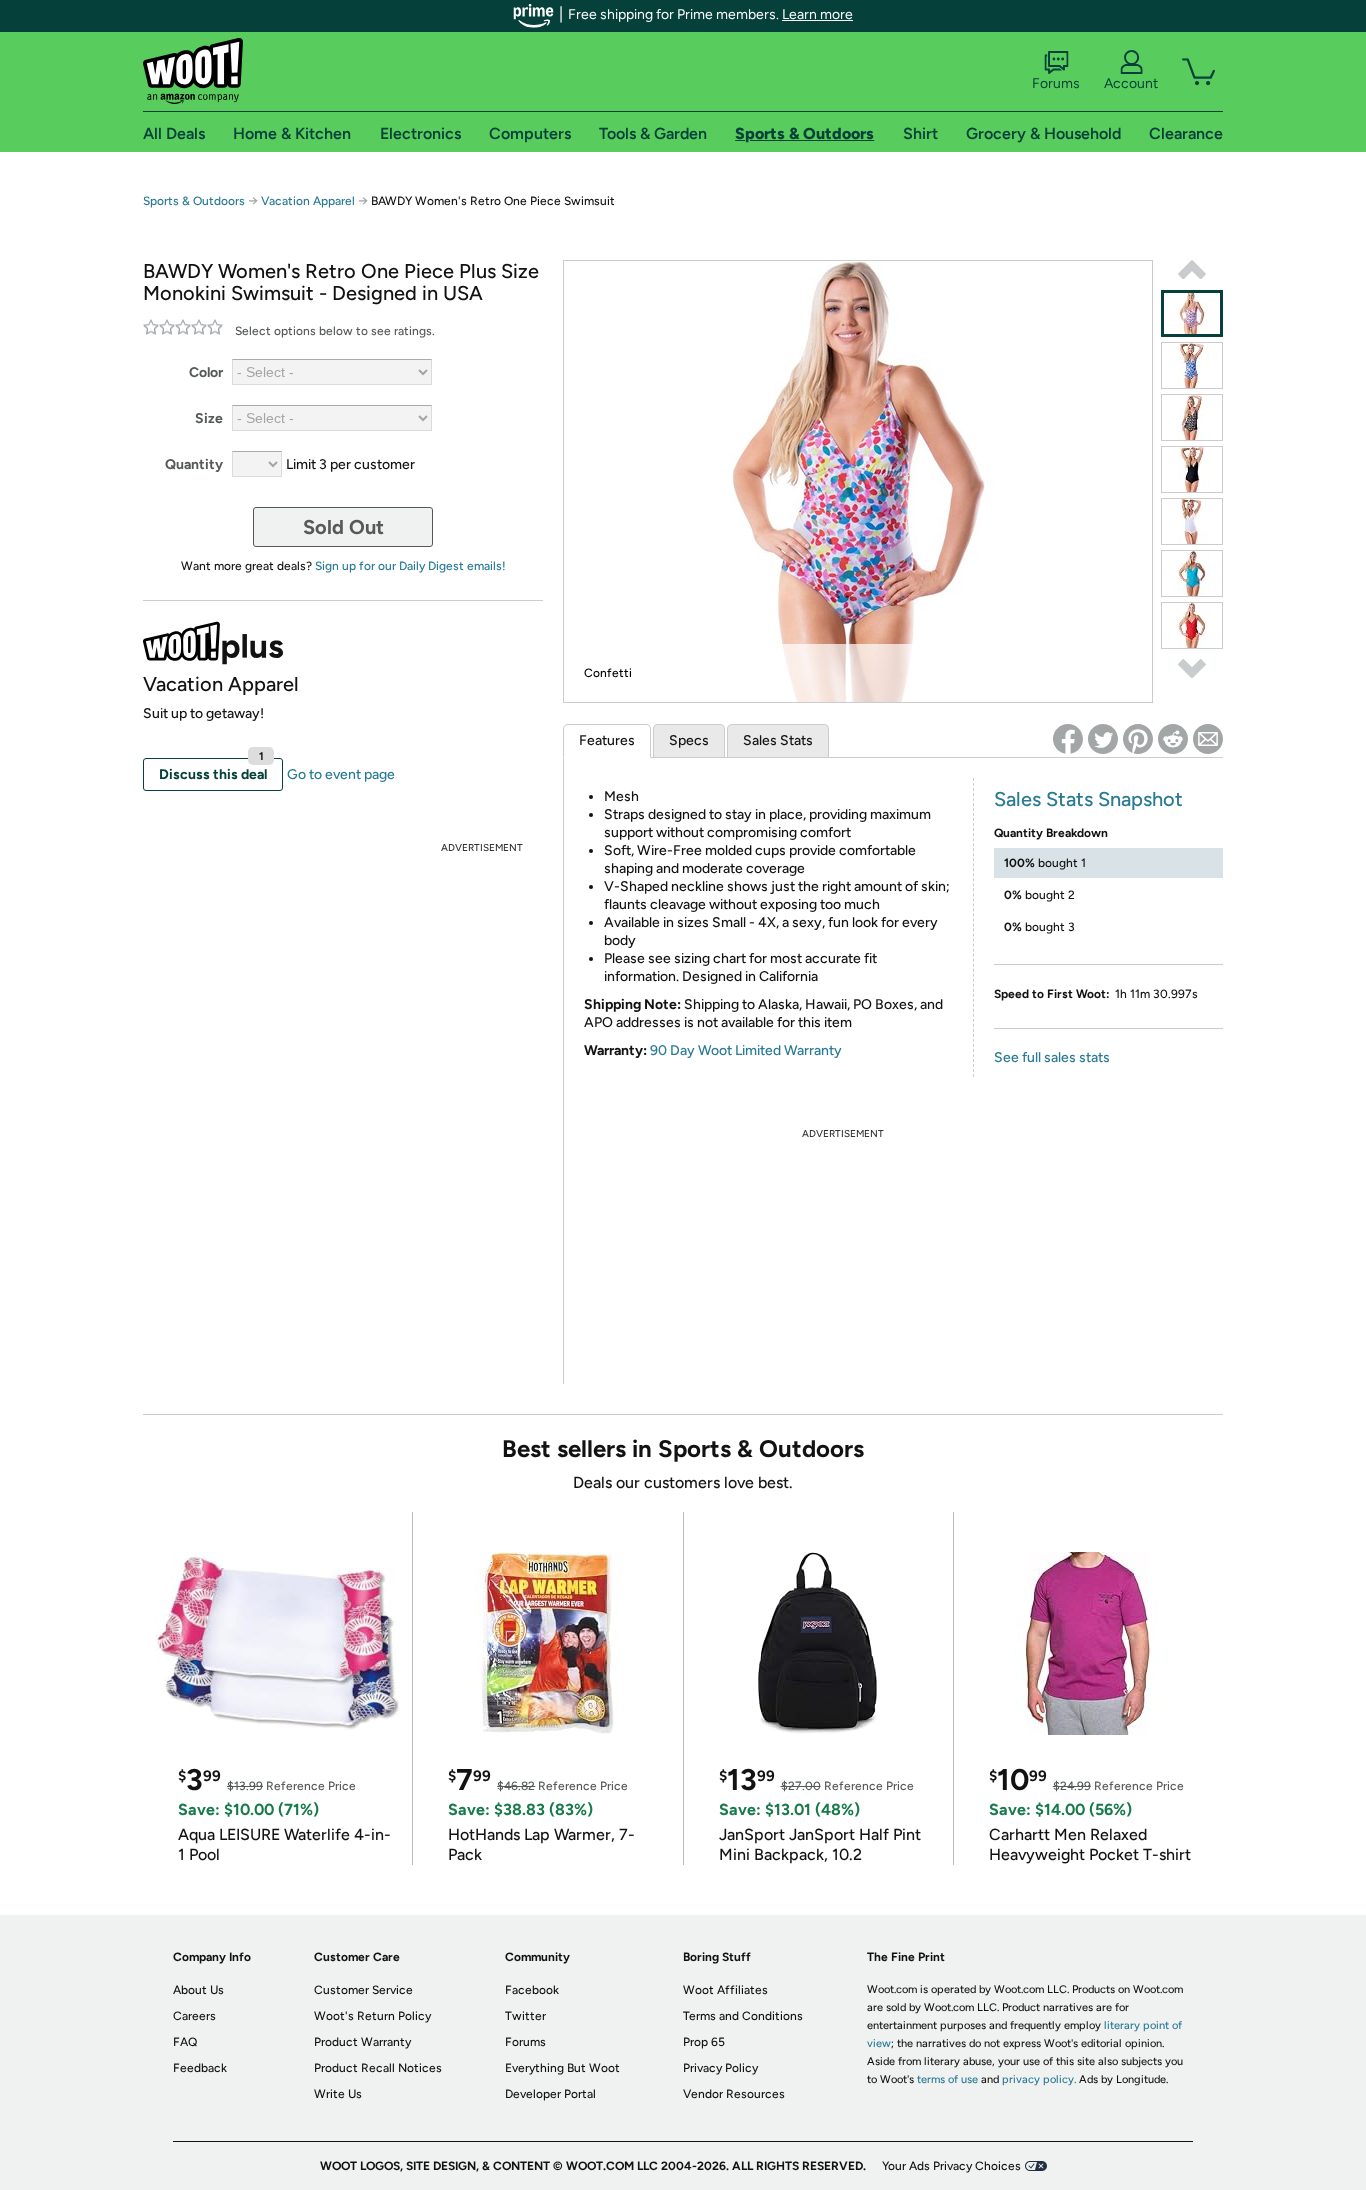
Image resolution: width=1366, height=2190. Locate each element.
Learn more (817, 14)
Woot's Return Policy (372, 2016)
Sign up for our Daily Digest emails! (410, 566)
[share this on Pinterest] (1138, 739)
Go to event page (341, 774)
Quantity (194, 464)
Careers (194, 2016)
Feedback (200, 2068)
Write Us (338, 2094)
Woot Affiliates (725, 1990)
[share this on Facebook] (1068, 739)
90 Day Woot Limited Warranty (746, 1050)
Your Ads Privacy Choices (951, 2166)
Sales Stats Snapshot (1088, 799)
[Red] (1192, 625)
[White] (1192, 521)
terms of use (947, 2079)
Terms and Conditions (743, 2016)
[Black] (1192, 469)
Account (1131, 83)
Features (607, 740)
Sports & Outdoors (194, 201)
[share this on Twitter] (1103, 739)
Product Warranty (362, 2042)
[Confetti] (1192, 313)
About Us (198, 1990)
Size (209, 418)
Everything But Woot (562, 2068)
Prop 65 (704, 2042)
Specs (689, 740)
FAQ (185, 2042)
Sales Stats (778, 740)
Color (206, 372)
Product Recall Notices (378, 2068)
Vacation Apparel (308, 201)
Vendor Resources (734, 2094)
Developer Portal (550, 2094)
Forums (1056, 83)
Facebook (532, 1990)
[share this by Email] (1208, 739)
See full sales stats (1052, 1057)
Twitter (525, 2016)
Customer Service (363, 1990)
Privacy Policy (720, 2068)
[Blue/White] (1192, 365)
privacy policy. (1039, 2079)
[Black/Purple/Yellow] (1192, 417)
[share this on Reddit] (1173, 739)
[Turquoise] (1192, 573)
